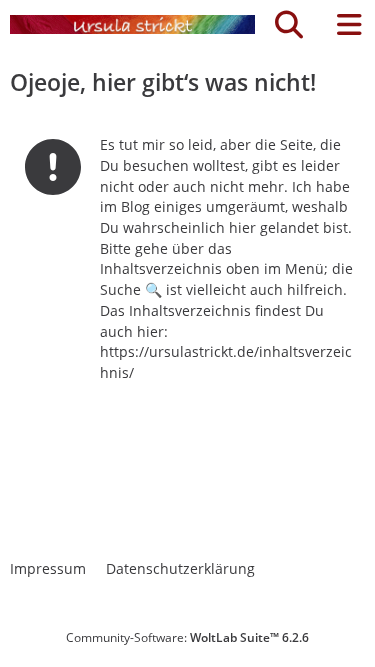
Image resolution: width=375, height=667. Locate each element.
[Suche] (289, 25)
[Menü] (349, 25)
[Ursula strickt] (132, 25)
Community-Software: (187, 637)
